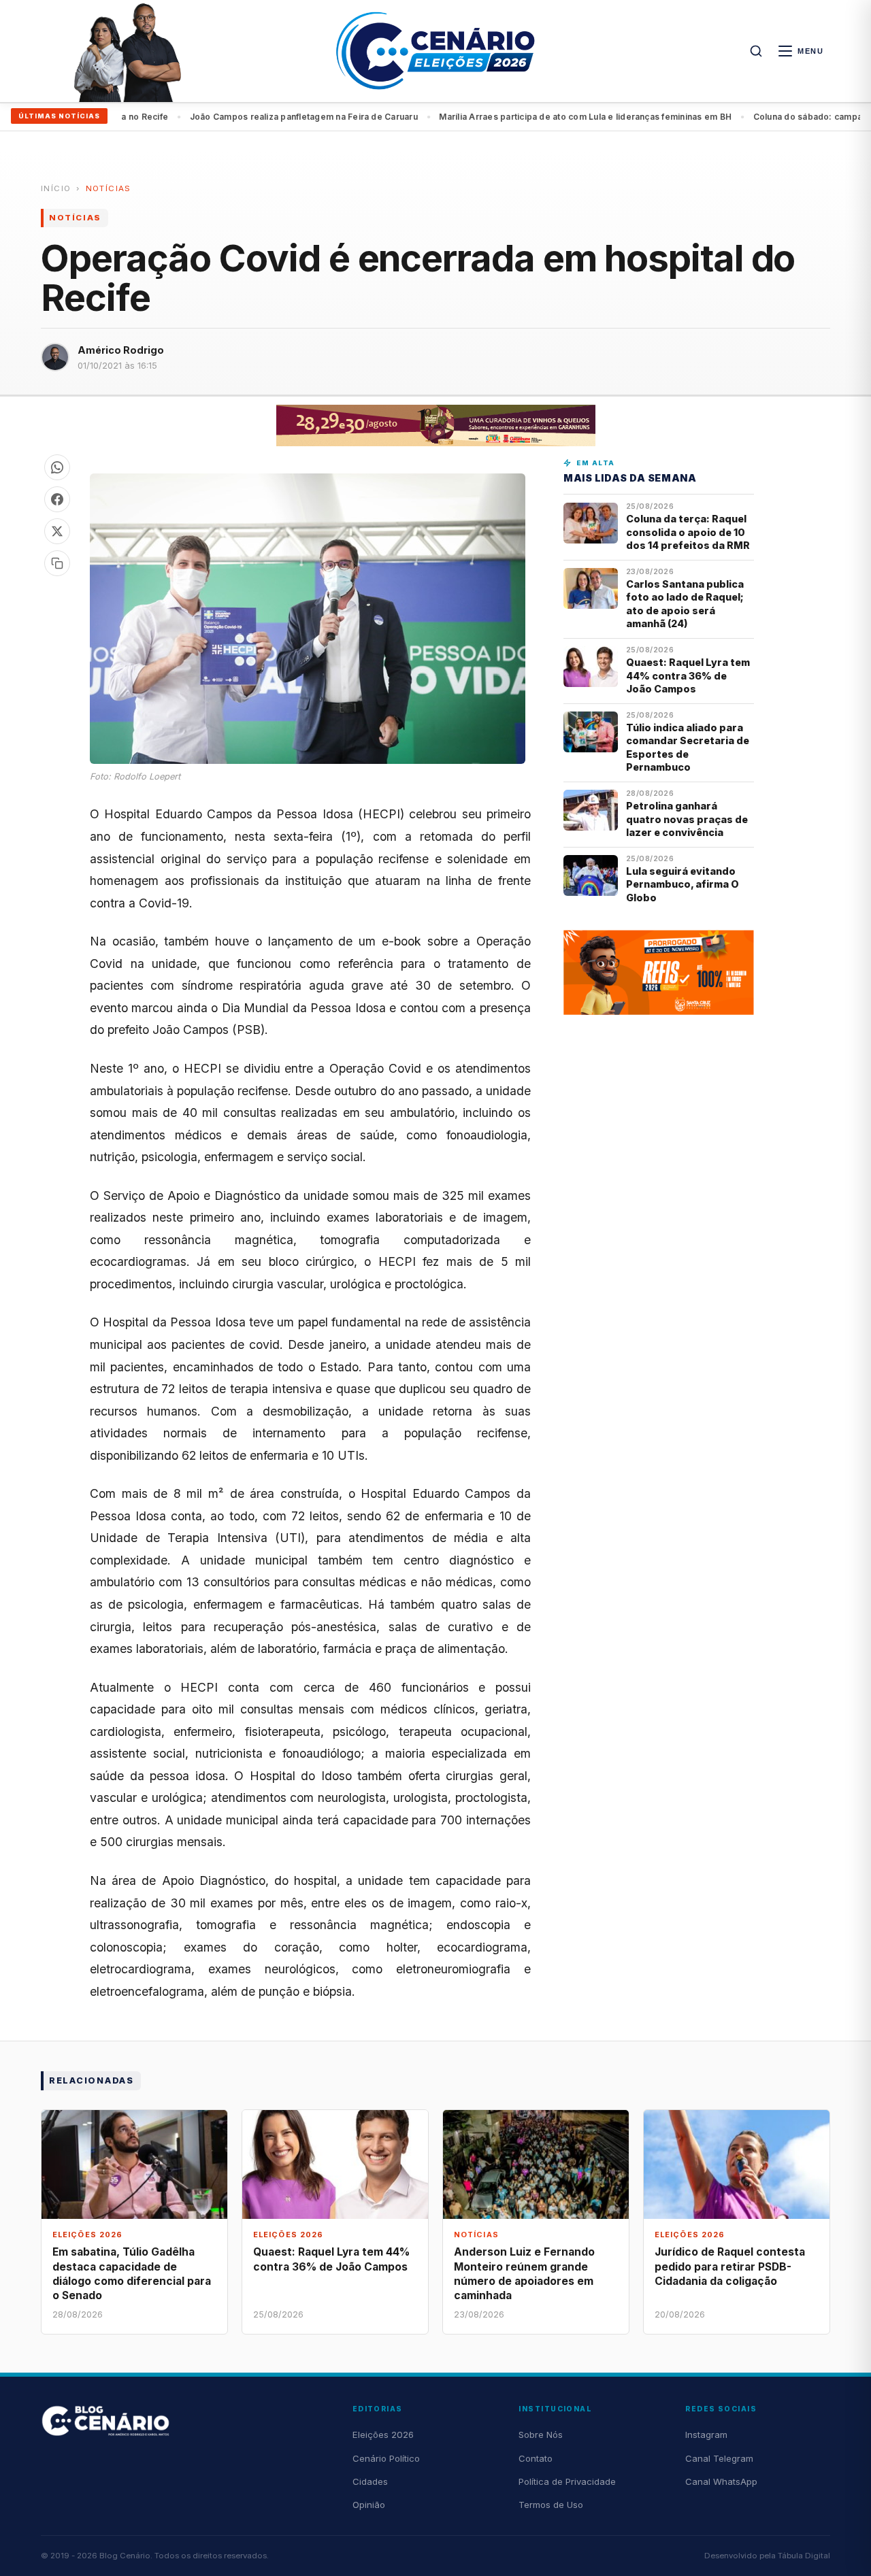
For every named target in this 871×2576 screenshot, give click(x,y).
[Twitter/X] (57, 531)
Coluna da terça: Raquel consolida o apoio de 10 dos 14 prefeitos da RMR (688, 532)
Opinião (369, 2505)
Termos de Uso (551, 2505)
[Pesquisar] (756, 51)
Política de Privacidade (567, 2481)
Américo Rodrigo (121, 350)
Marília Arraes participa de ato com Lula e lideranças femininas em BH (259, 117)
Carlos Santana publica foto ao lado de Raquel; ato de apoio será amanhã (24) (685, 604)
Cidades (370, 2481)
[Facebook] (57, 499)
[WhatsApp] (57, 467)
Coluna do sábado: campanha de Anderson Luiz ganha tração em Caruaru (580, 117)
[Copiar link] (57, 563)
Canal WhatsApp (721, 2481)
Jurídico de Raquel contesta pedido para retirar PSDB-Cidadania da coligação (730, 2266)
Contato (536, 2458)
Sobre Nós (541, 2435)
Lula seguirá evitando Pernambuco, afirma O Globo (683, 884)
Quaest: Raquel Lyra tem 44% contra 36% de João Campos (688, 675)
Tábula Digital (804, 2556)
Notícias (109, 188)
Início (56, 188)
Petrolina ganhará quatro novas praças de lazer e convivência (687, 819)
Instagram (706, 2435)
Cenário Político (386, 2458)
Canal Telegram (719, 2458)
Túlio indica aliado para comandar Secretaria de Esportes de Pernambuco (688, 747)
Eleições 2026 (383, 2435)
